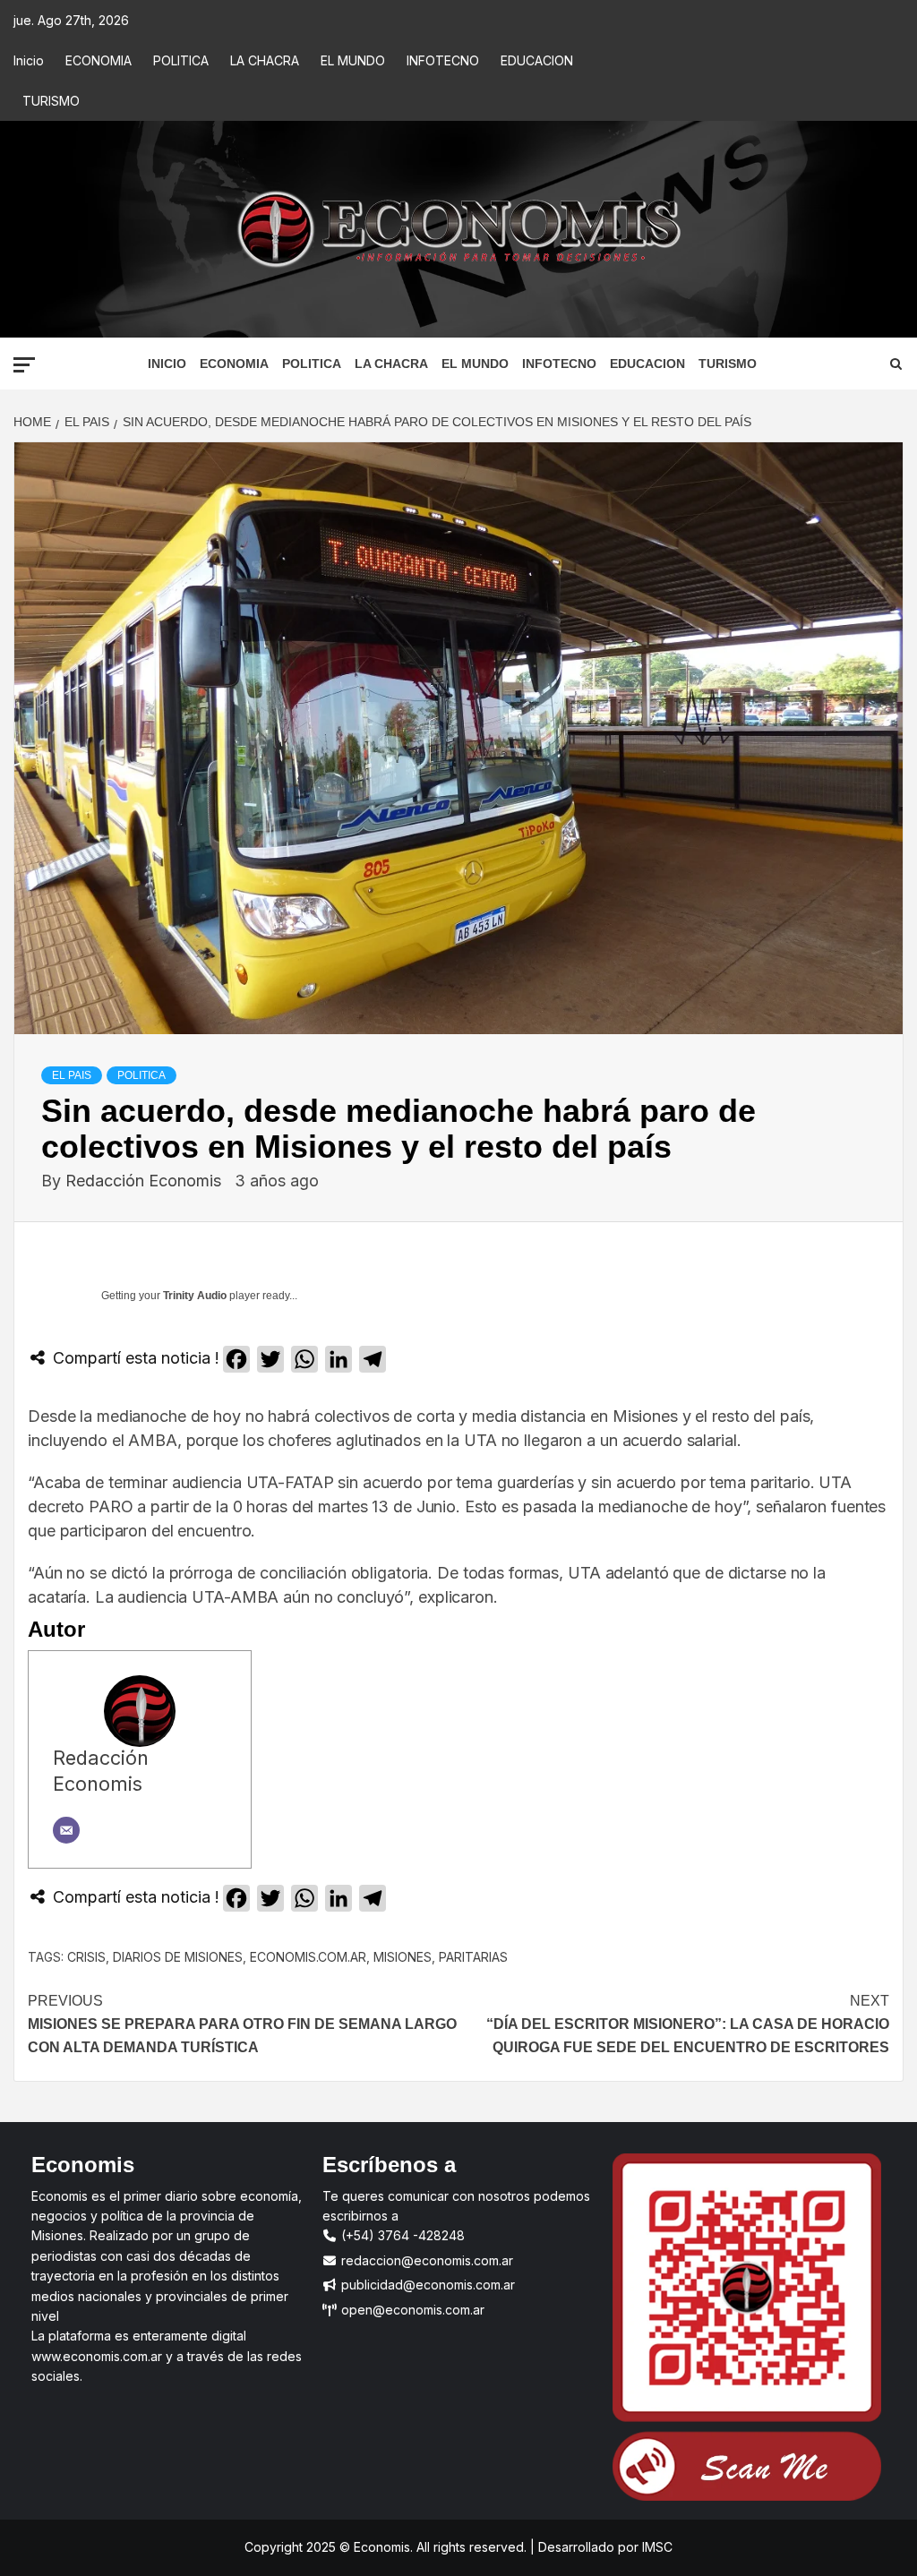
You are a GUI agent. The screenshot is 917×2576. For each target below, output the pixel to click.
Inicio (29, 60)
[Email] (66, 1830)
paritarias (473, 1957)
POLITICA (181, 60)
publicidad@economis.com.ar (426, 2285)
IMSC (656, 2547)
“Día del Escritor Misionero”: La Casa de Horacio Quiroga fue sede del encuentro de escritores (686, 2024)
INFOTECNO (443, 60)
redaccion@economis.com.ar (425, 2260)
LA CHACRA (265, 60)
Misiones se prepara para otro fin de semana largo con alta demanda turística (242, 2024)
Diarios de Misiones (178, 1957)
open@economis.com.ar (411, 2310)
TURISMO (51, 101)
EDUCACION (537, 60)
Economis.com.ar (308, 1957)
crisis (86, 1957)
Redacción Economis (146, 1181)
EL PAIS (72, 1075)
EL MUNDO (353, 60)
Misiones (403, 1957)
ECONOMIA (99, 60)
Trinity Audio (195, 1296)
